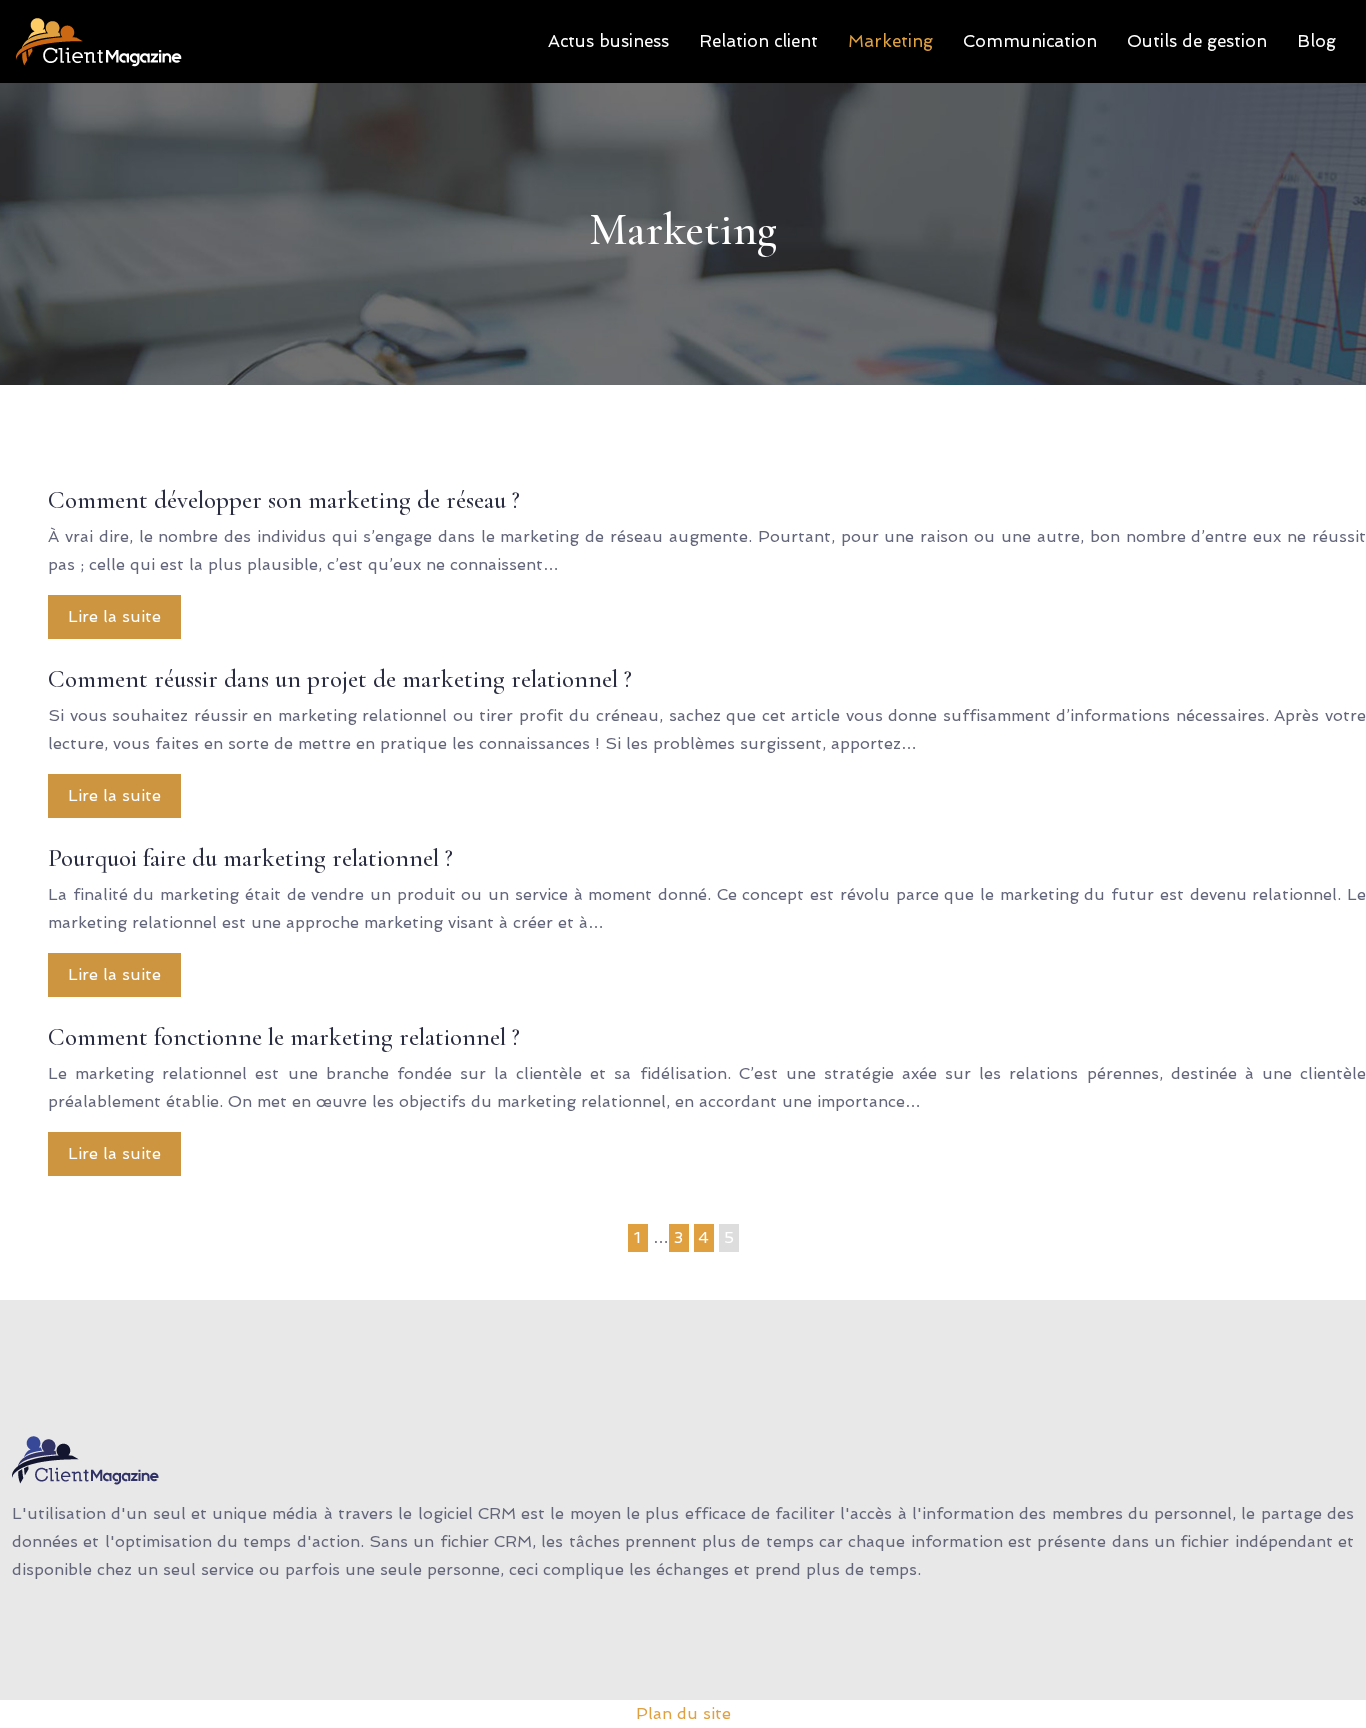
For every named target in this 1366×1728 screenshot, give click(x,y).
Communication (1030, 41)
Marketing (890, 41)
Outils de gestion (1197, 41)
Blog (1316, 41)
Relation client (758, 41)
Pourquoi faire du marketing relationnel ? (250, 858)
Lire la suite (114, 616)
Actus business (608, 41)
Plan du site (683, 1713)
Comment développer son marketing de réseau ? (284, 500)
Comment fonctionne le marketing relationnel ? (284, 1037)
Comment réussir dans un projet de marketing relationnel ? (340, 679)
